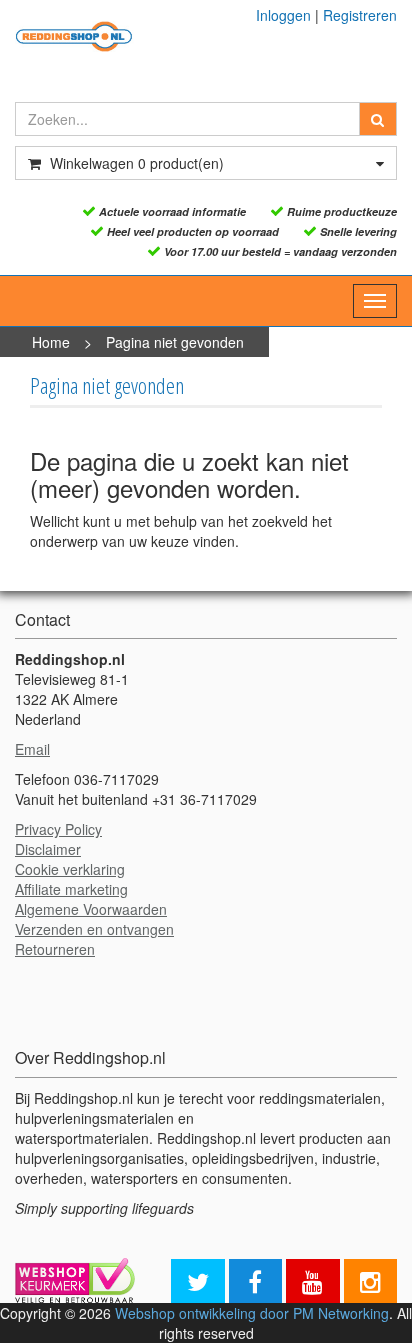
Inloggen (283, 15)
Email (32, 749)
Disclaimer (48, 849)
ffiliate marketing (76, 889)
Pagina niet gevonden (175, 342)
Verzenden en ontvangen (94, 929)
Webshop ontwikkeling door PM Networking (252, 1313)
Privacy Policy (58, 829)
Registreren (360, 15)
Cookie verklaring (70, 869)
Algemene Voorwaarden (91, 909)
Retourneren (55, 949)
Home (51, 342)
